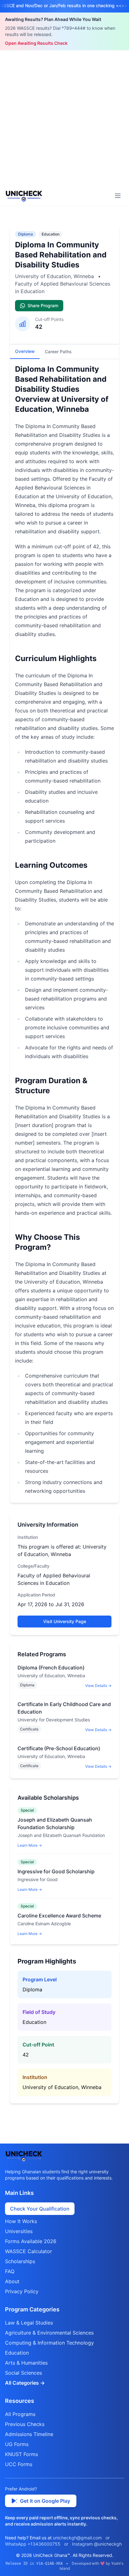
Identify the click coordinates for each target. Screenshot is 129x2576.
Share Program (43, 305)
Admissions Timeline (29, 2434)
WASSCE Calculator (28, 2251)
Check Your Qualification (40, 2209)
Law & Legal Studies (29, 2323)
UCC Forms (19, 2464)
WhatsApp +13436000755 (33, 2544)
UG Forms (17, 2444)
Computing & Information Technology (49, 2343)
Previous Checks (25, 2424)
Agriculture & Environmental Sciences (49, 2333)
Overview (25, 351)
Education (51, 234)
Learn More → (30, 1845)
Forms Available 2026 (31, 2241)
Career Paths (58, 352)
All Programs (20, 2414)
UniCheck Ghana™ (52, 2555)
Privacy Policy (22, 2291)
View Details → (98, 1686)
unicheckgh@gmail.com (77, 2538)
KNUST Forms (21, 2454)
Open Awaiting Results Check (36, 43)
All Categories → (25, 2383)
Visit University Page (65, 1621)
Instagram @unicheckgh (97, 2544)
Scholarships (20, 2261)
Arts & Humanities (26, 2363)
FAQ (10, 2271)
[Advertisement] (64, 118)
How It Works (21, 2221)
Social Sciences (23, 2373)
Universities (19, 2231)
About (12, 2281)
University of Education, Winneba (55, 276)
